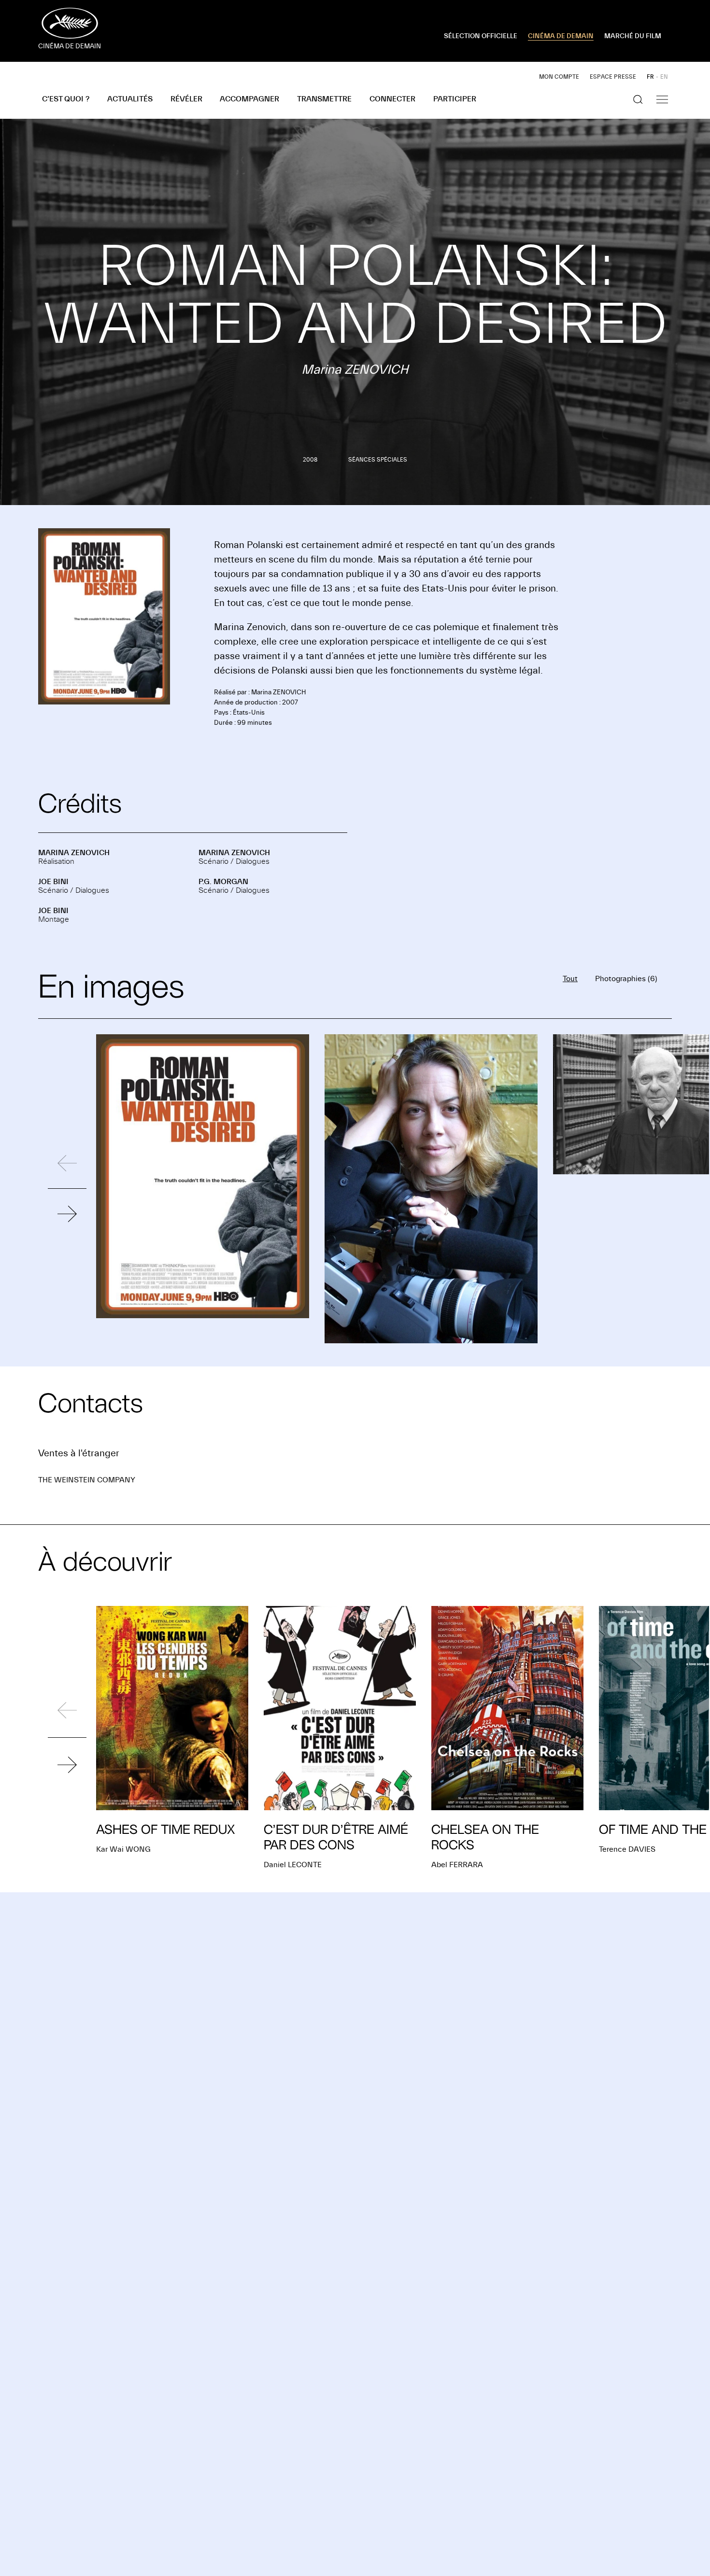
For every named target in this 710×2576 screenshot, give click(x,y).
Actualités (130, 99)
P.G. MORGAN (223, 882)
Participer (455, 99)
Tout (570, 979)
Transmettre (324, 99)
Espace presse (613, 77)
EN (664, 77)
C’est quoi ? (66, 99)
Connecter (392, 99)
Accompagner (249, 99)
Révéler (186, 99)
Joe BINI (53, 882)
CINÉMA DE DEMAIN (561, 36)
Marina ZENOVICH (74, 853)
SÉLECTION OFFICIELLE (481, 36)
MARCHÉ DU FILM (633, 36)
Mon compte (559, 77)
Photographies (626, 979)
